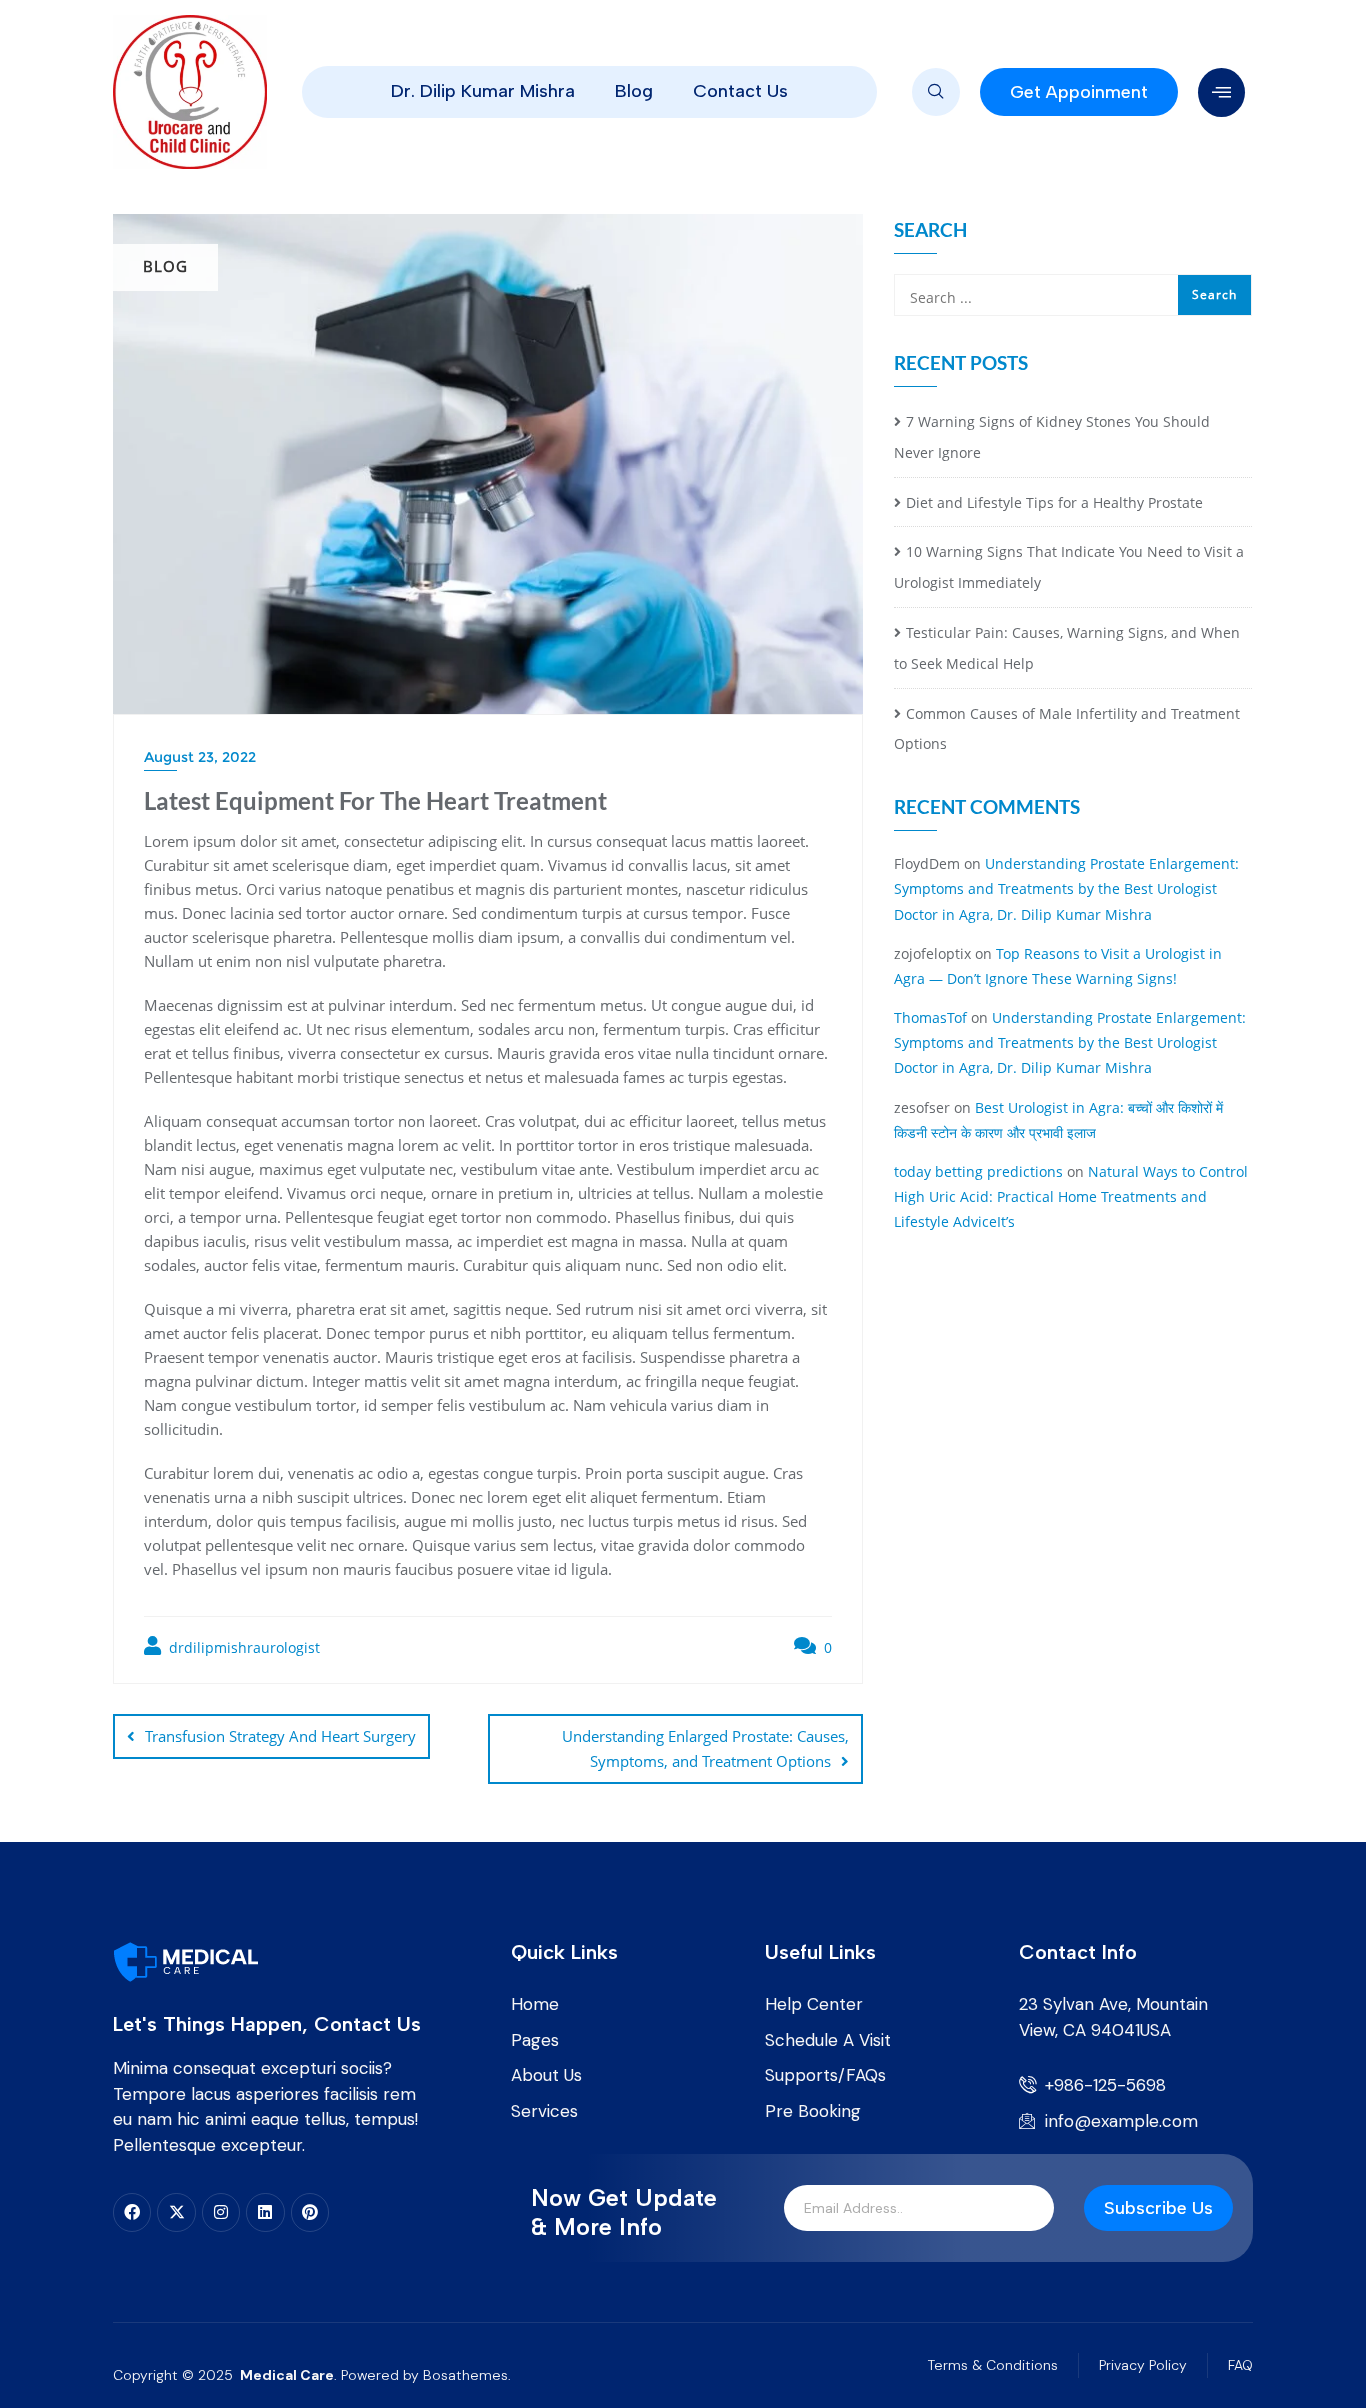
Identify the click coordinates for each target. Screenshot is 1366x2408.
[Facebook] (132, 2212)
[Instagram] (221, 2212)
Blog (634, 91)
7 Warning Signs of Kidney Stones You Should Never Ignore (1052, 437)
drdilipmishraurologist (242, 1647)
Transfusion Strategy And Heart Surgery (280, 1736)
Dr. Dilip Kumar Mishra (483, 91)
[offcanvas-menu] (1221, 92)
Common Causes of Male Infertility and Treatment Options (1067, 729)
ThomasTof (930, 1017)
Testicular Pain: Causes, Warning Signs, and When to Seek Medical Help (1067, 648)
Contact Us (740, 91)
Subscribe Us (1158, 2208)
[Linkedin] (265, 2212)
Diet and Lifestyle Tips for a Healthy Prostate (1054, 502)
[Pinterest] (310, 2212)
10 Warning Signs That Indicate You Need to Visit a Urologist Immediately (1069, 567)
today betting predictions (978, 1171)
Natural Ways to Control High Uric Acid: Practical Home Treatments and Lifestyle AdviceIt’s (1071, 1196)
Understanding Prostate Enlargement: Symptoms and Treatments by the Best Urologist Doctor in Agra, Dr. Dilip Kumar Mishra (1066, 888)
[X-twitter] (176, 2212)
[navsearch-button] (936, 92)
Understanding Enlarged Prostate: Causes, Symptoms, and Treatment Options (705, 1748)
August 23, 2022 (200, 757)
